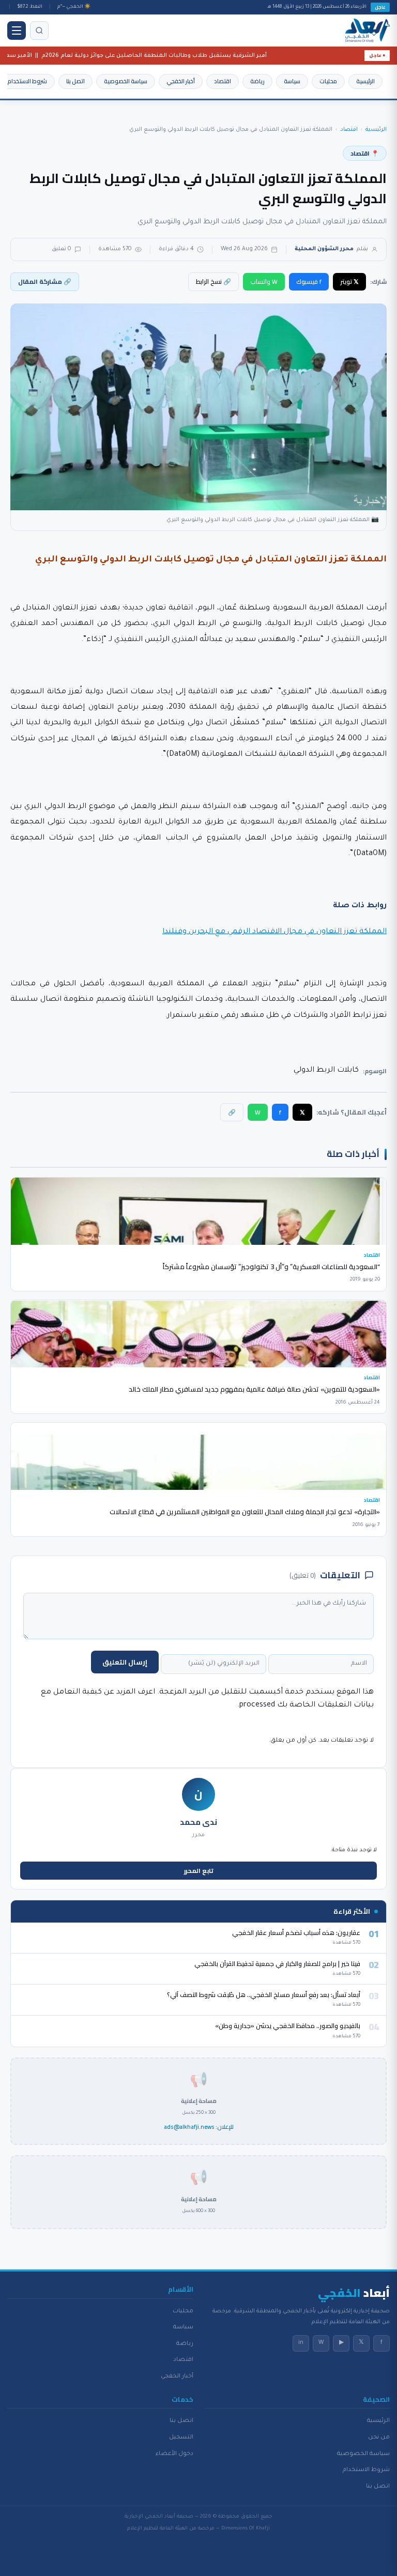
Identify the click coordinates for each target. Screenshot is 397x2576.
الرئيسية (365, 81)
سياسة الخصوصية (126, 81)
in (301, 2343)
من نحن (379, 2437)
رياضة (257, 81)
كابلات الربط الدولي (326, 1071)
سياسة (292, 81)
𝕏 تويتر (349, 281)
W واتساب (264, 281)
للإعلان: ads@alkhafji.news (199, 2127)
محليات (328, 81)
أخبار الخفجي (181, 81)
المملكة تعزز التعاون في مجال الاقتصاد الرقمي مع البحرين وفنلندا (274, 932)
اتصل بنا (75, 81)
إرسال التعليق (125, 1662)
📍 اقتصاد (365, 153)
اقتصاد (223, 81)
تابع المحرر (199, 1871)
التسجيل (181, 2437)
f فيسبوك (309, 281)
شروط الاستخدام (27, 81)
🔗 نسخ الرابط (213, 281)
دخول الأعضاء (174, 2454)
